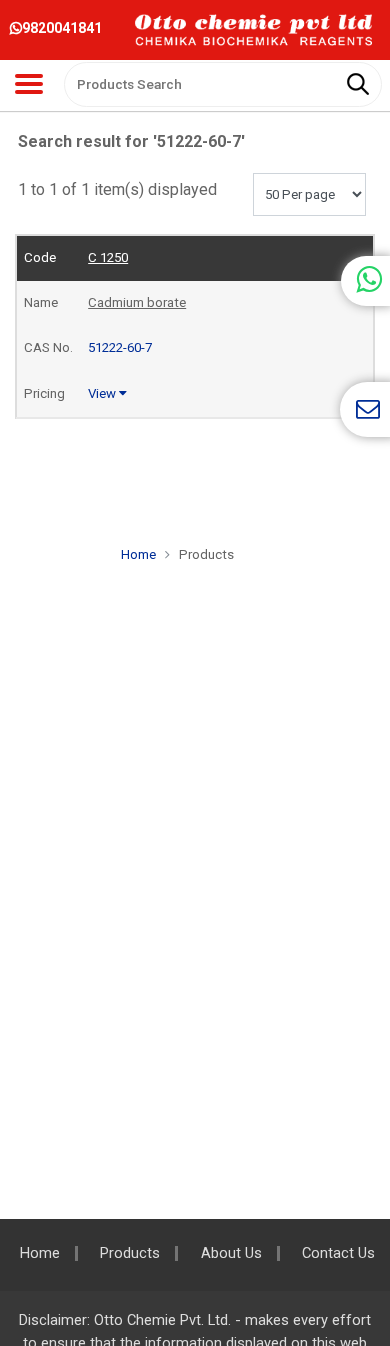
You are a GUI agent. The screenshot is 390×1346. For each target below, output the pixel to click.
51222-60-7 (120, 347)
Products (130, 1253)
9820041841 (62, 28)
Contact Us (338, 1253)
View (103, 393)
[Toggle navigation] (29, 84)
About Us (231, 1253)
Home (138, 554)
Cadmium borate (137, 302)
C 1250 (108, 257)
